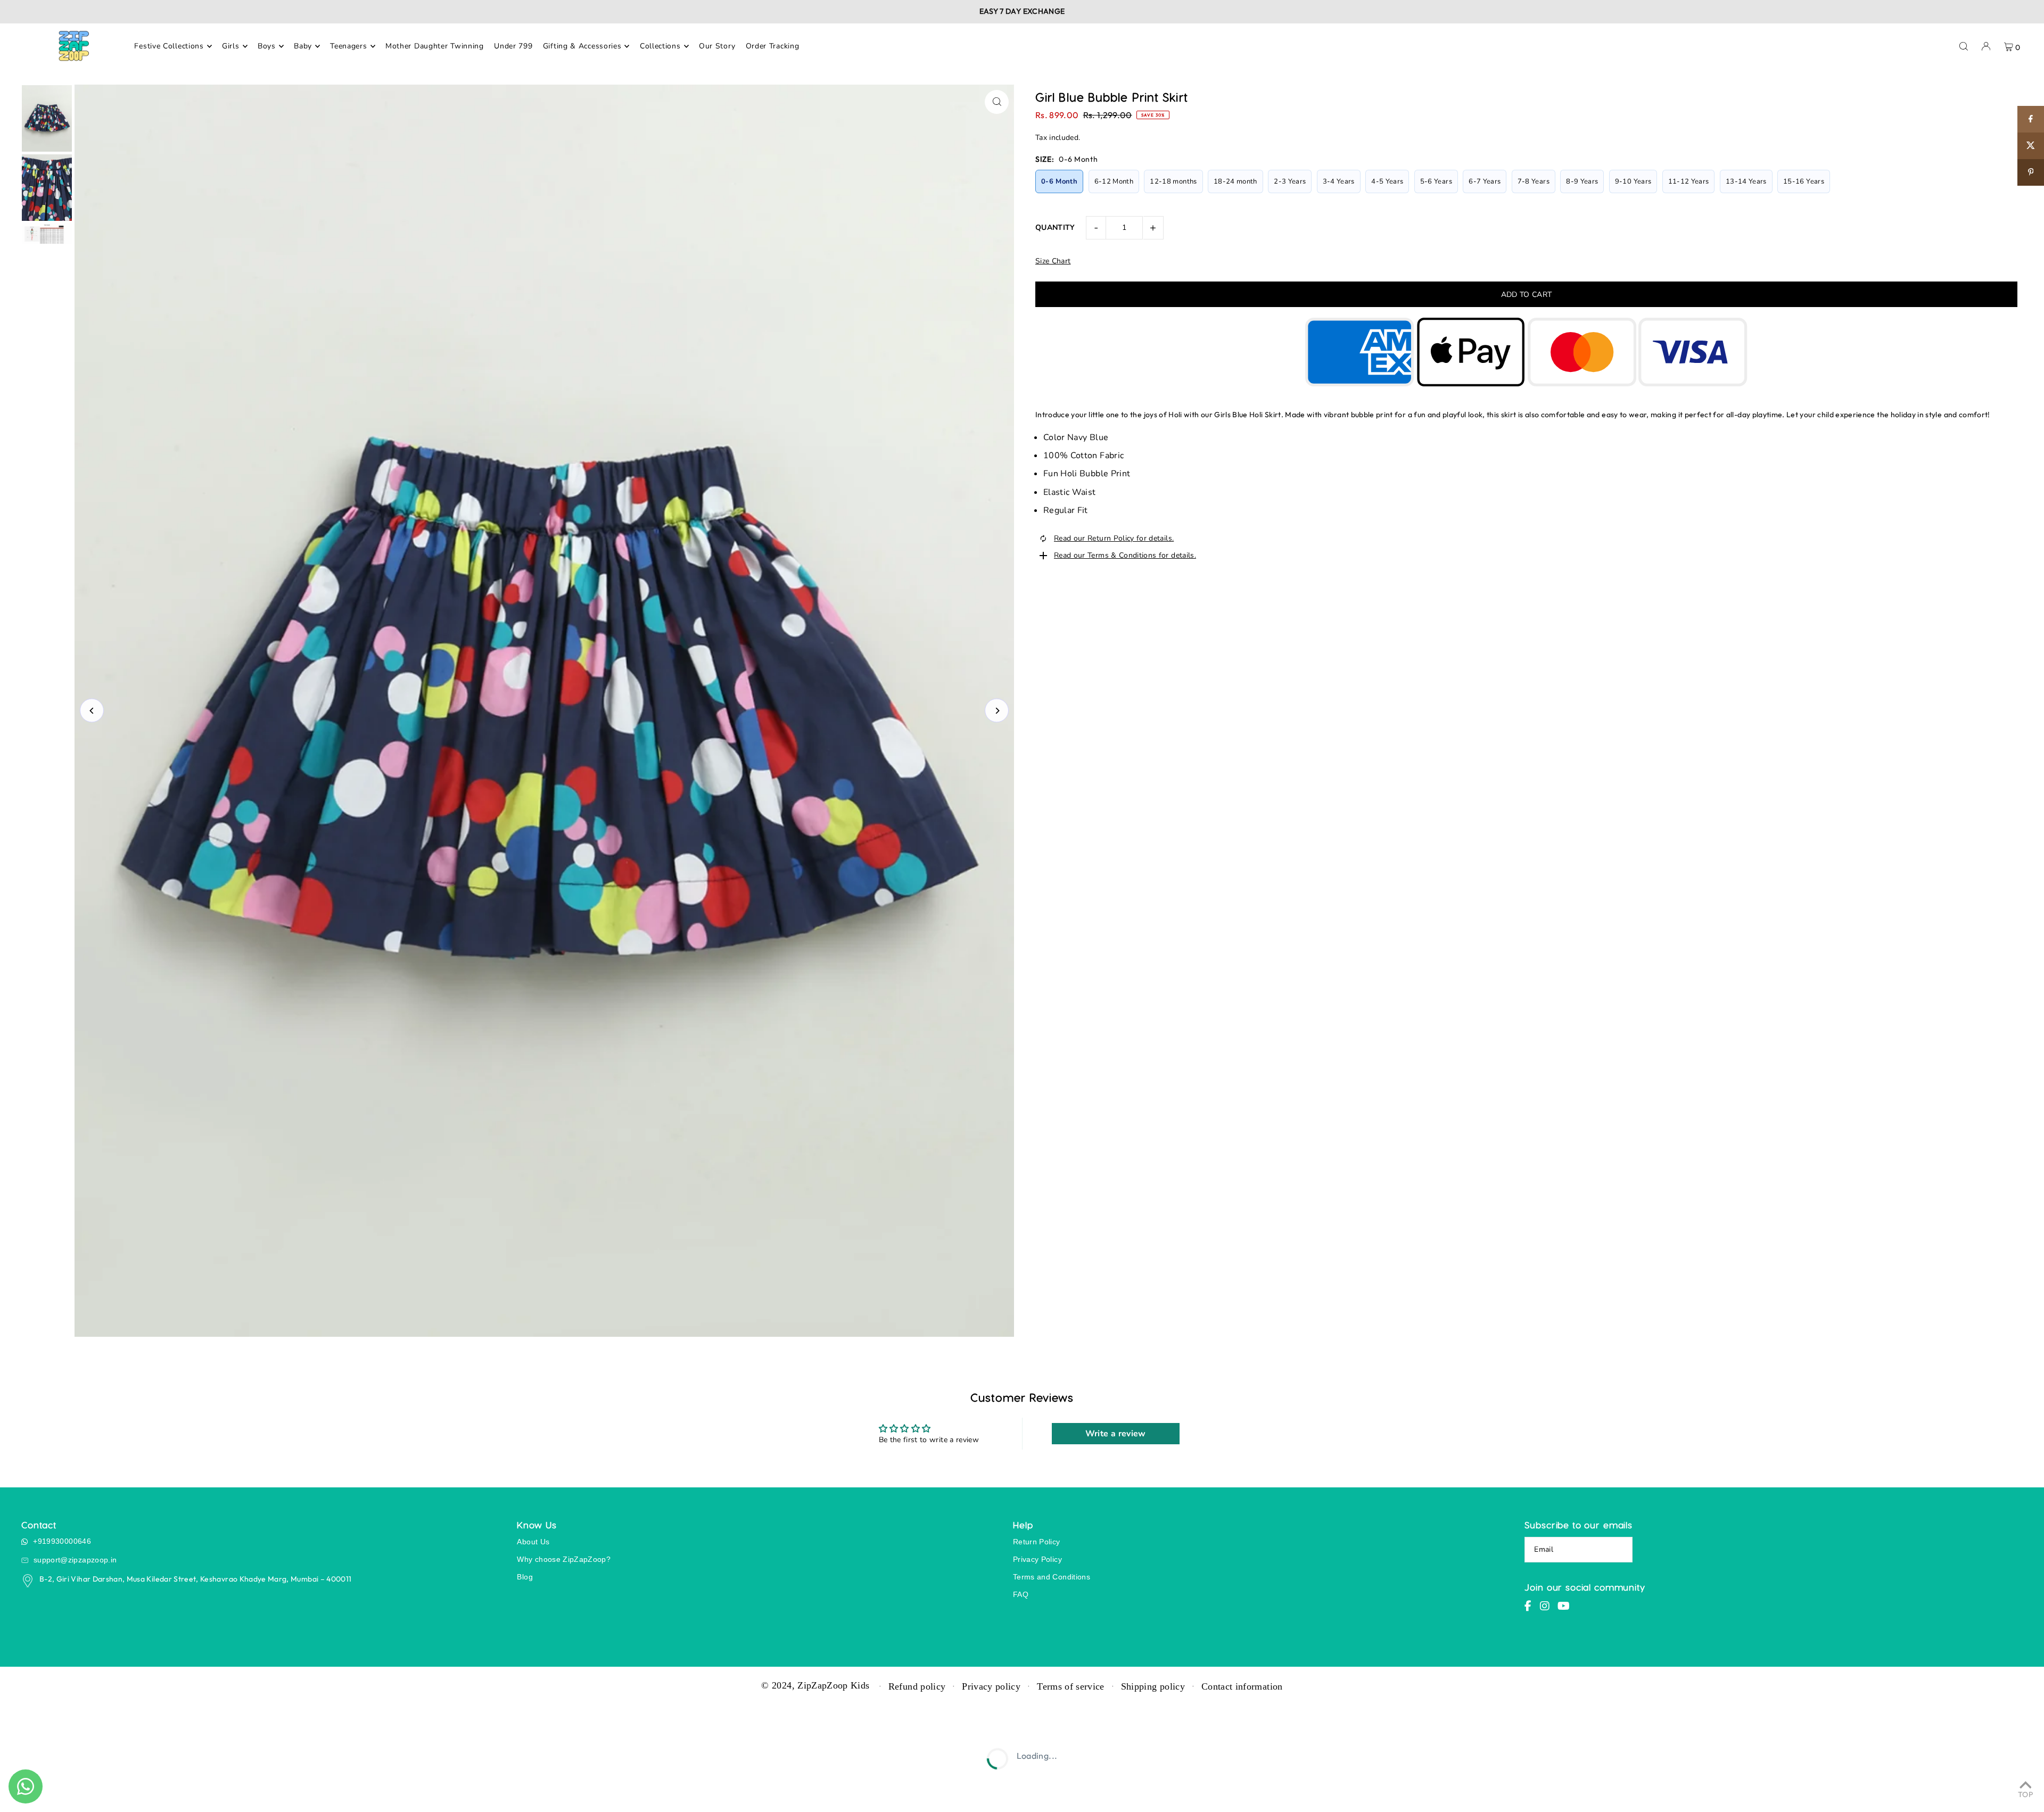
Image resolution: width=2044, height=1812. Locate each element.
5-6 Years (1436, 181)
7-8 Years (1534, 181)
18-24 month (1235, 181)
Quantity (1055, 227)
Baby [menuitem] (303, 46)
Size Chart (1053, 261)
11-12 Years (1689, 181)
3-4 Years (1339, 181)
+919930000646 (62, 1541)
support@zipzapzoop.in (75, 1560)
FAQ (1021, 1594)
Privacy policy (991, 1686)
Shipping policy (1153, 1686)
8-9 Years (1582, 181)
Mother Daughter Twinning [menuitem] (435, 46)
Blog (525, 1577)
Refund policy (917, 1686)
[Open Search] (1964, 46)
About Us (533, 1542)
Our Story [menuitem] (717, 46)
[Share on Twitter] (2031, 146)
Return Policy (1037, 1542)
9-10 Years (1633, 181)
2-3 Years (1290, 181)
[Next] (997, 711)
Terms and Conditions (1052, 1577)
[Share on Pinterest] (2031, 172)
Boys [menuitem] (267, 46)
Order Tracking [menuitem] (773, 46)
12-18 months (1173, 181)
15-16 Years (1804, 181)
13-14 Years (1746, 181)
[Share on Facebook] (2031, 119)
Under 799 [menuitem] (513, 46)
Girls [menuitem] (231, 46)
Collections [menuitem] (660, 46)
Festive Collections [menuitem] (169, 46)
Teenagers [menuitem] (348, 46)
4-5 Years (1387, 181)
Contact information (1242, 1686)
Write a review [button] (1116, 1434)
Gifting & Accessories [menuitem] (582, 46)
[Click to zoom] (997, 102)
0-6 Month (1059, 181)
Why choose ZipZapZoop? (564, 1559)
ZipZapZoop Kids (833, 1685)
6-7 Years (1485, 181)
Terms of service (1071, 1686)
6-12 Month (1114, 181)
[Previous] (92, 711)
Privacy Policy (1037, 1559)
